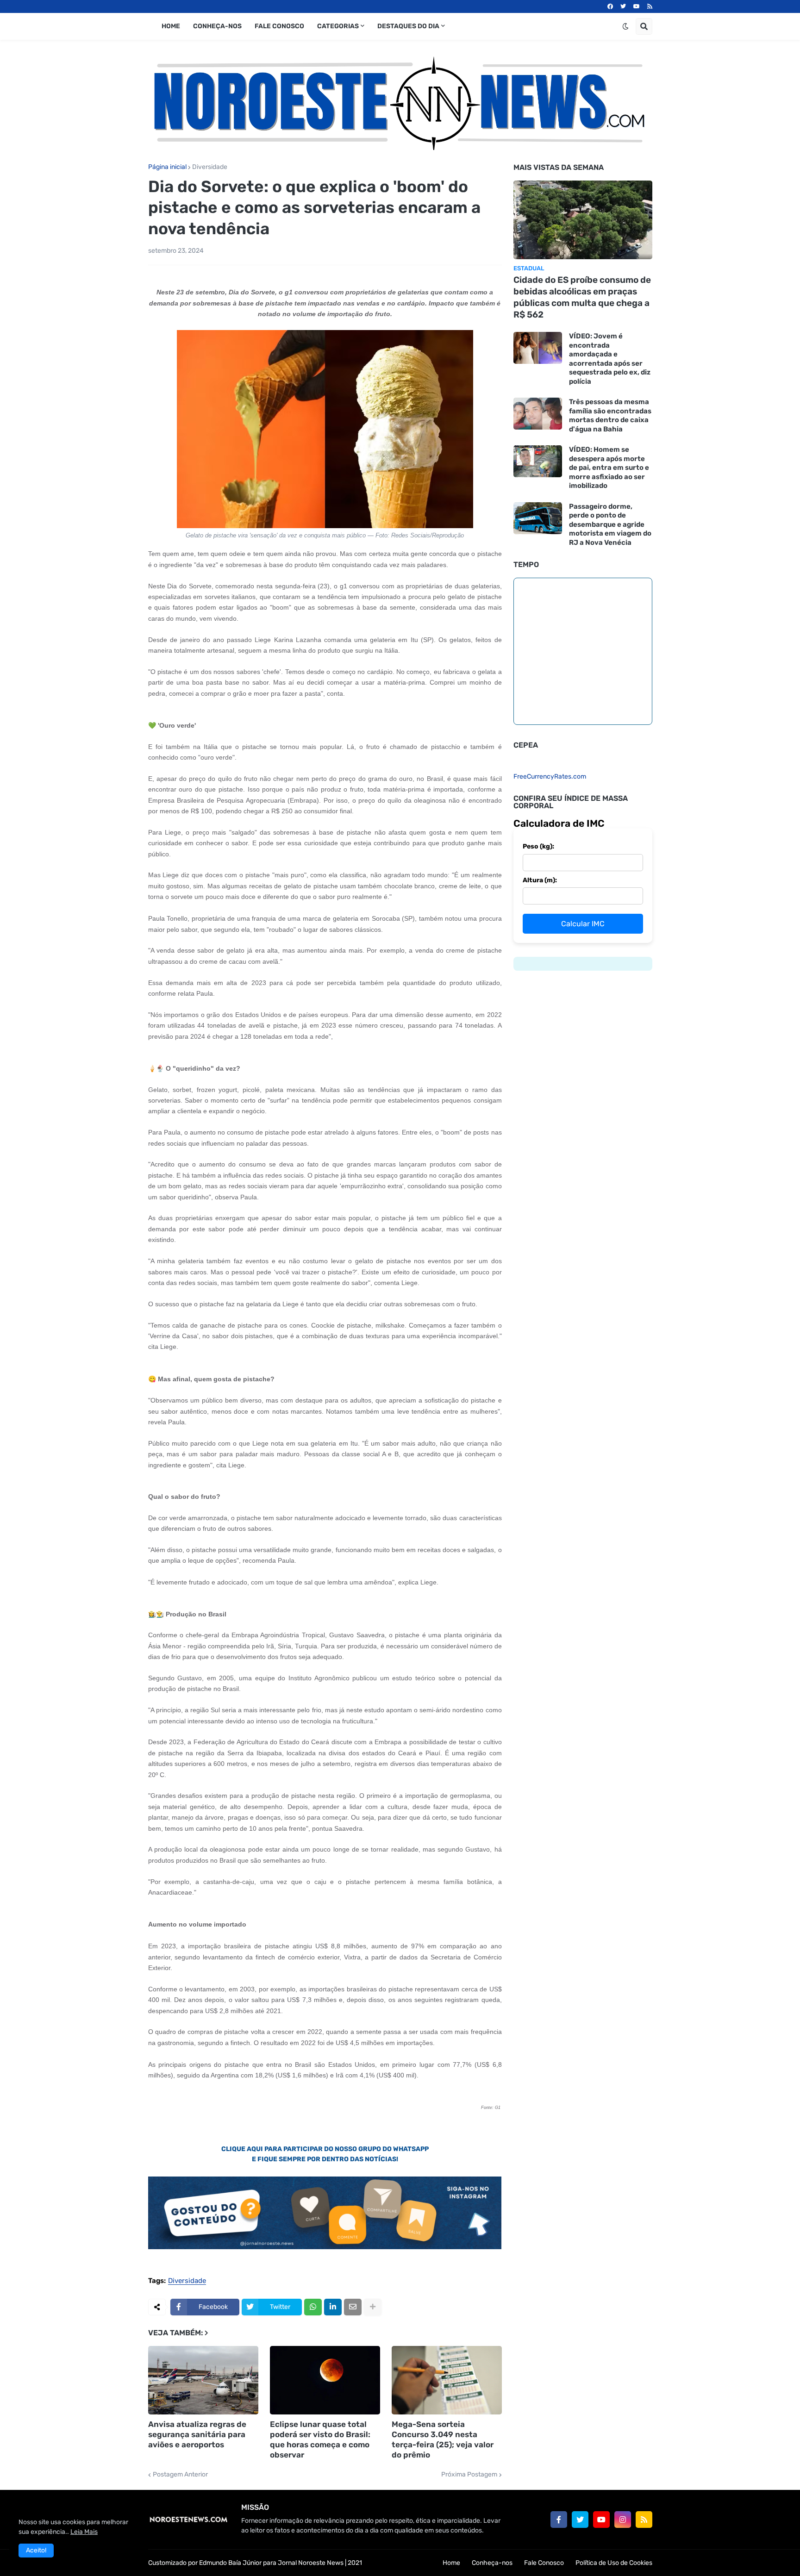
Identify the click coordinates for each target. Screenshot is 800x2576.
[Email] (353, 2307)
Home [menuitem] (171, 26)
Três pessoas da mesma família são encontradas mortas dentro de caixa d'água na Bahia (610, 415)
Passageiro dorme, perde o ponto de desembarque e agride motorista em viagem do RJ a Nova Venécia (610, 524)
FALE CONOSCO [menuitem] (279, 26)
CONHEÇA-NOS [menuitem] (217, 26)
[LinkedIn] (333, 2307)
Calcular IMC (583, 924)
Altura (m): (540, 880)
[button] (625, 26)
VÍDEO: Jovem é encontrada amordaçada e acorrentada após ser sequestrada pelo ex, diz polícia (610, 359)
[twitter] (623, 6)
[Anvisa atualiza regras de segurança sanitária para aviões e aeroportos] (203, 2380)
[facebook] (610, 6)
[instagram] (623, 2520)
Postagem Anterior (180, 2475)
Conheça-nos (492, 2563)
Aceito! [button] (36, 2550)
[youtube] (637, 6)
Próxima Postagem (469, 2475)
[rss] (650, 6)
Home (451, 2563)
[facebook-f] (559, 2520)
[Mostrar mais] (373, 2307)
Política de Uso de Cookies (614, 2563)
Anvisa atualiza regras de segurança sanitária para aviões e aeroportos (197, 2434)
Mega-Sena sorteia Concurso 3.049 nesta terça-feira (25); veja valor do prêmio (443, 2439)
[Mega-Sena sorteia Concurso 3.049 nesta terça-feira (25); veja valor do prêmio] (447, 2380)
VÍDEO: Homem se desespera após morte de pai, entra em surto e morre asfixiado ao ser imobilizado (609, 468)
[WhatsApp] (313, 2307)
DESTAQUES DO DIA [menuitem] (408, 26)
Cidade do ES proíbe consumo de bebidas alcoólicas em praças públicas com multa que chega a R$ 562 (582, 297)
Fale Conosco (544, 2563)
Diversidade (210, 167)
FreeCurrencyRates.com (550, 777)
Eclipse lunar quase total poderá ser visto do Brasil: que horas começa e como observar (320, 2439)
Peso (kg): (538, 846)
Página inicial (167, 167)
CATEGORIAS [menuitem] (338, 26)
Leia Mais (84, 2532)
